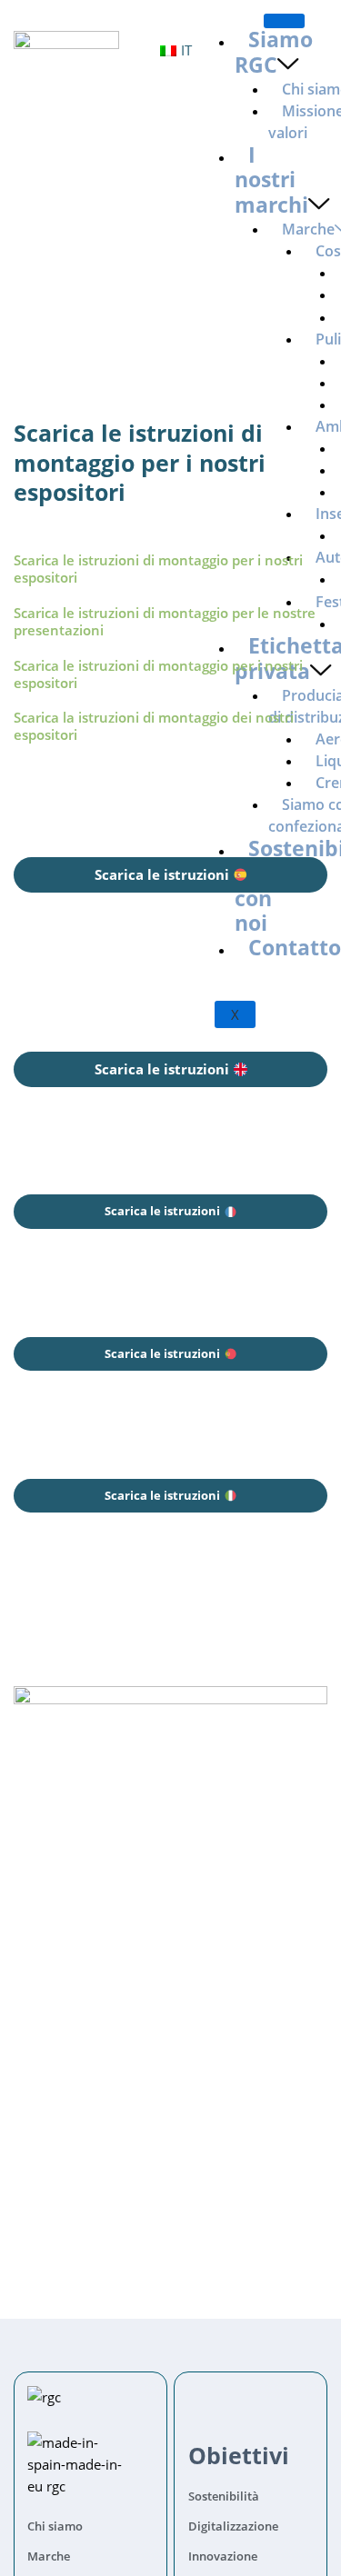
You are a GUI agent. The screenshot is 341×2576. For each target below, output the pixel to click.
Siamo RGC (274, 52)
